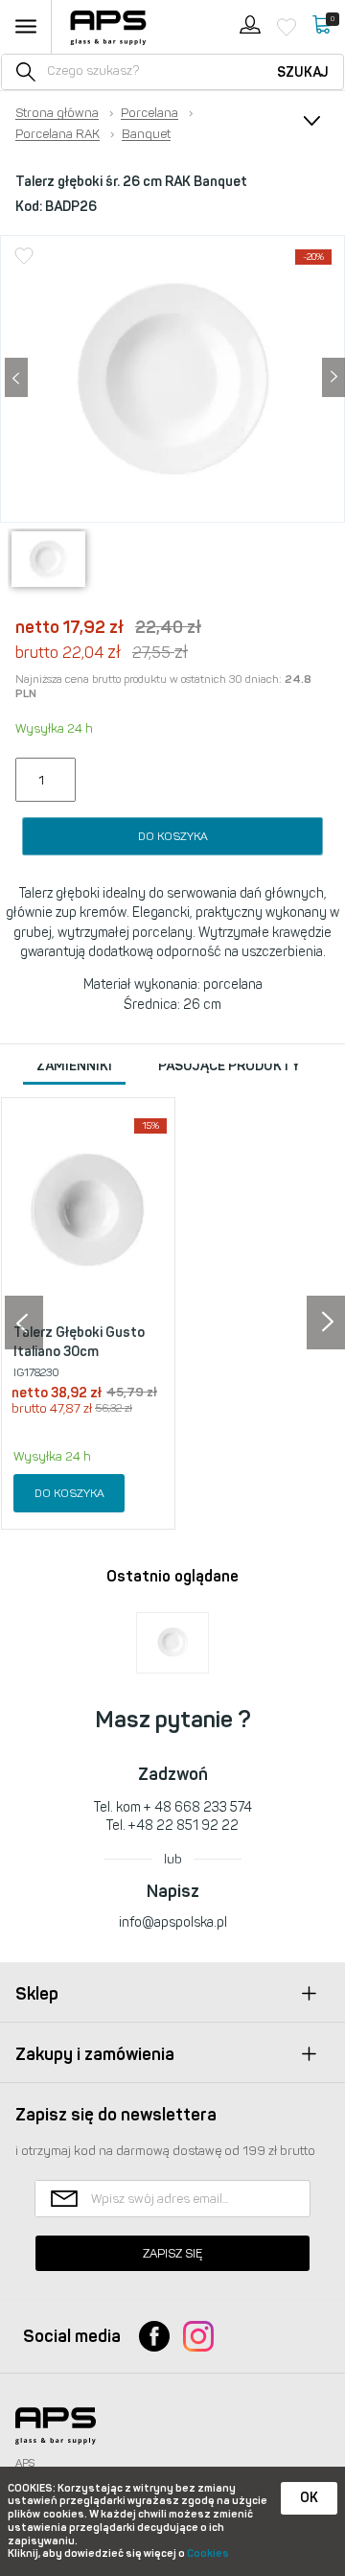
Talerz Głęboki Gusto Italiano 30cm (79, 1342)
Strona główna (57, 113)
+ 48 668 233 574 (198, 1807)
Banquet (146, 134)
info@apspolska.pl (173, 1922)
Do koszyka (173, 836)
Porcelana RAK (57, 134)
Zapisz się (172, 2253)
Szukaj (303, 72)
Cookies (208, 2553)
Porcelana (149, 113)
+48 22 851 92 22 (184, 1826)
